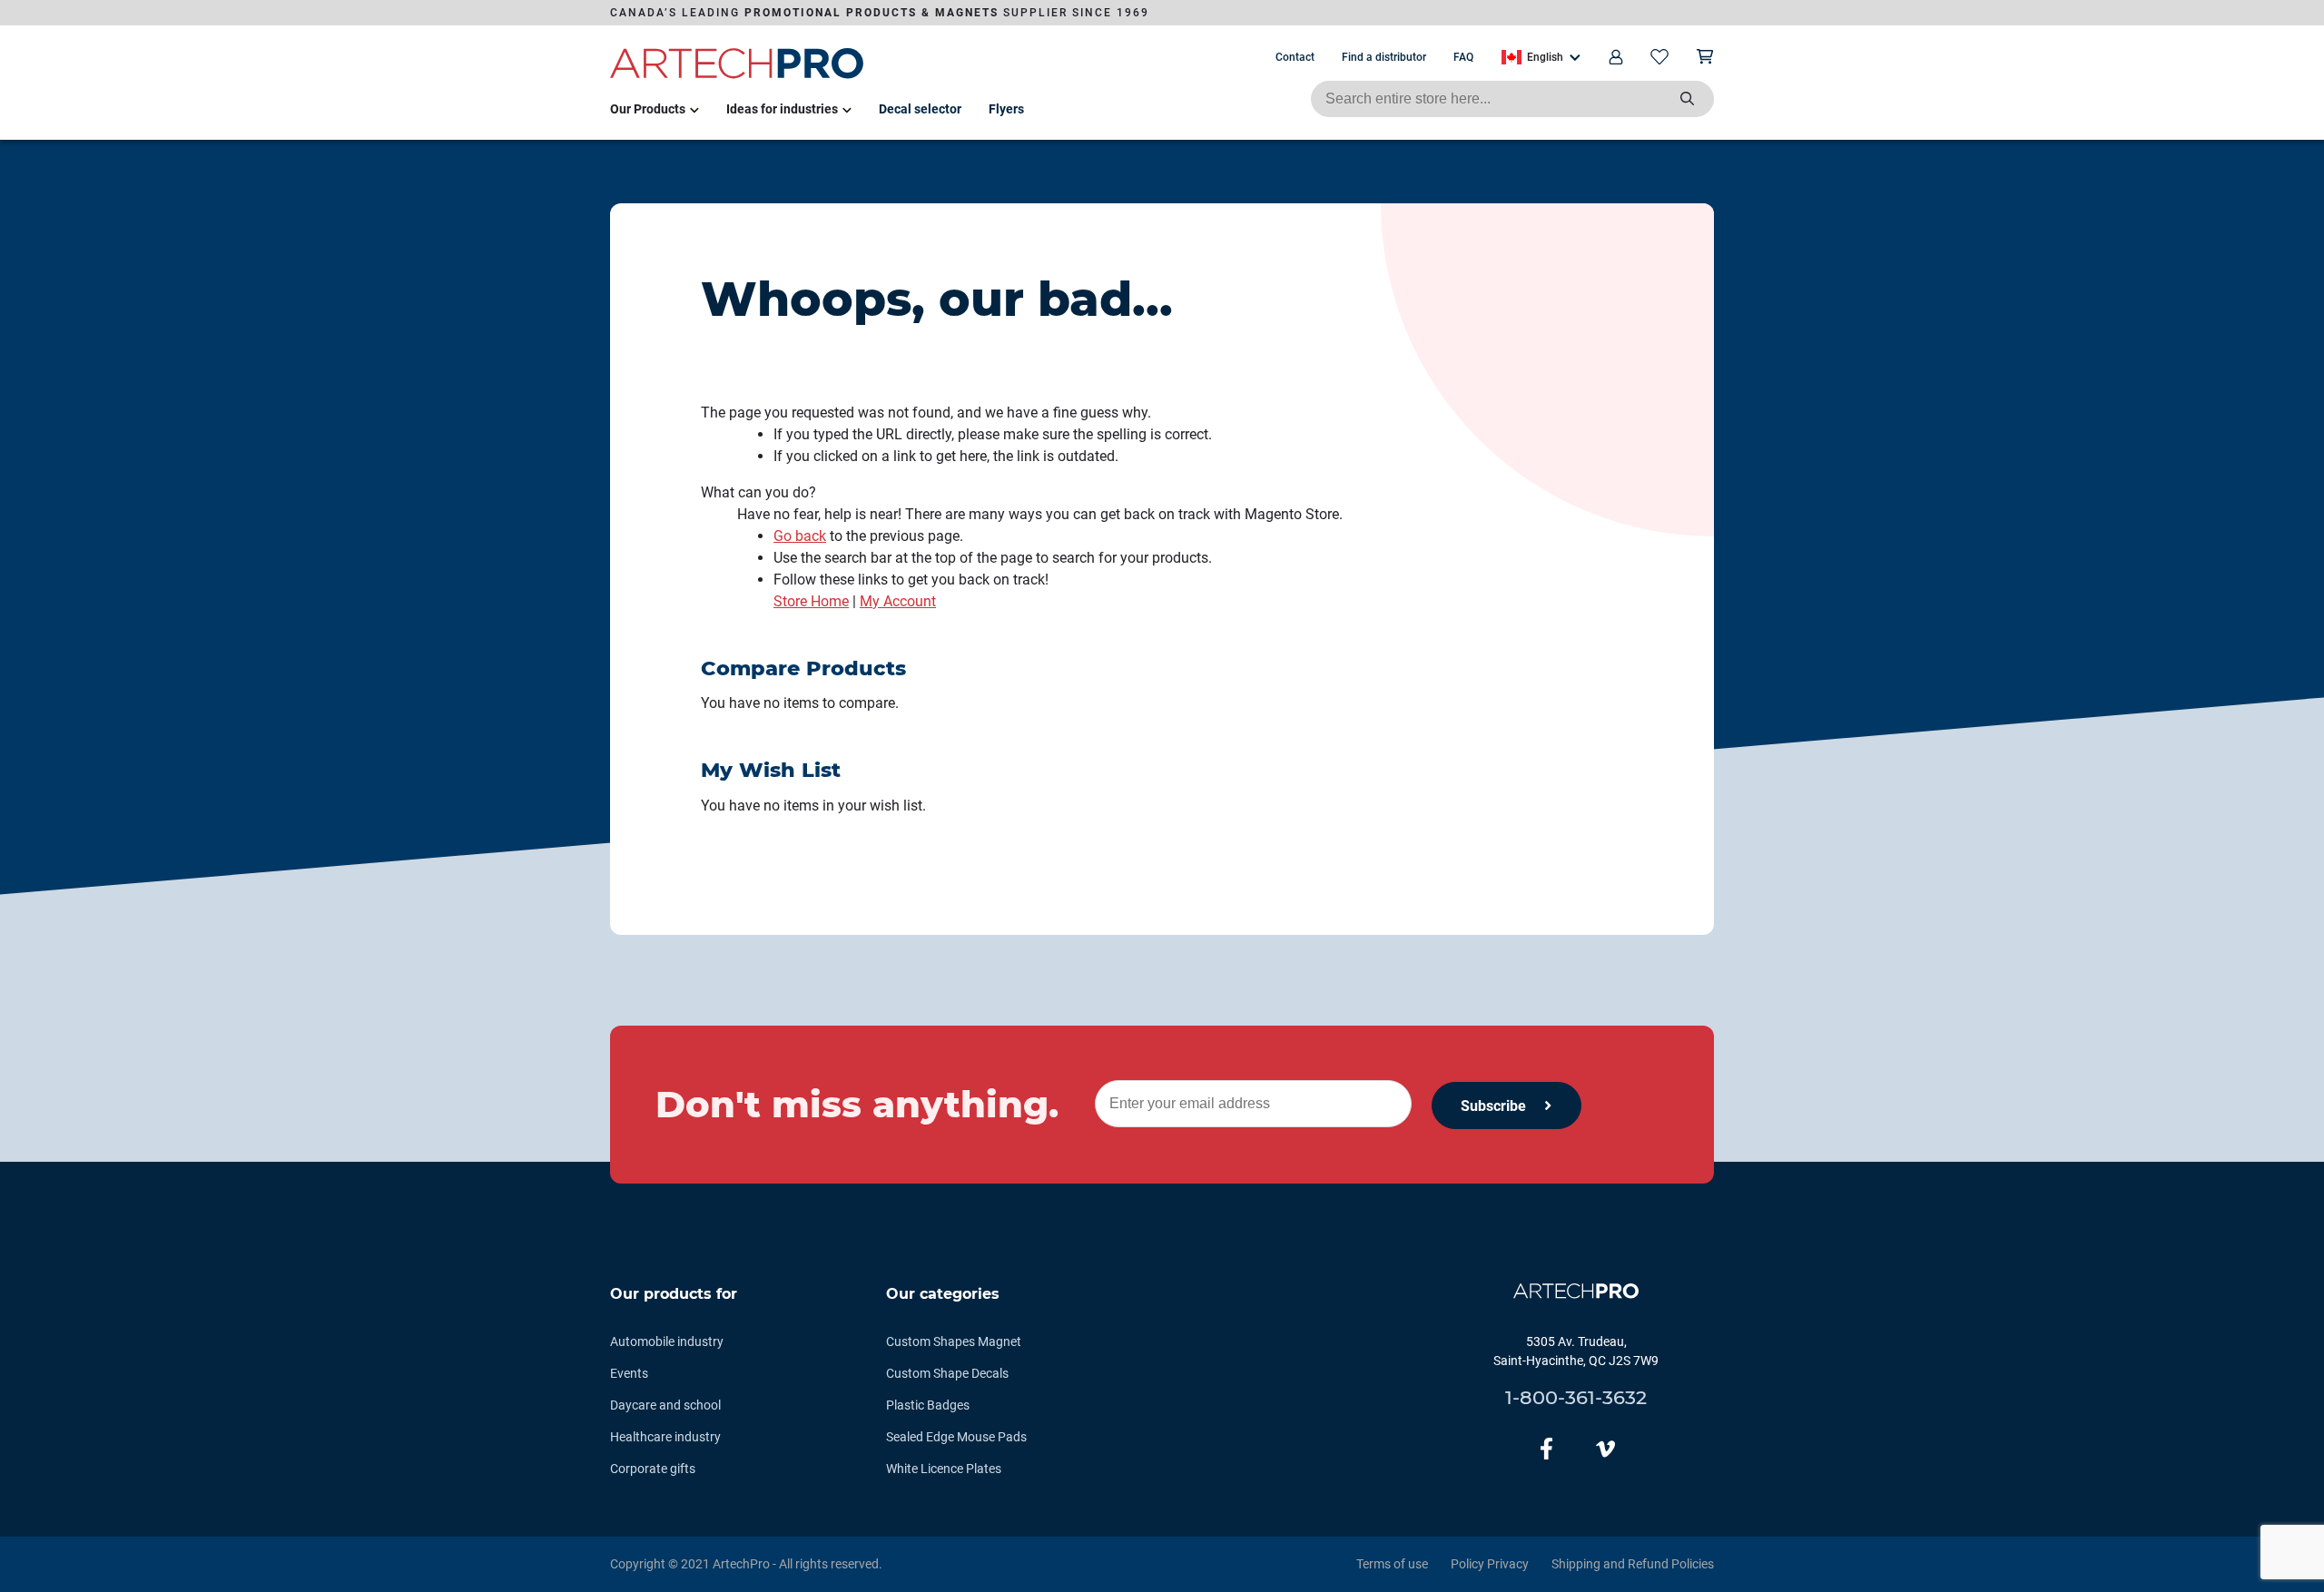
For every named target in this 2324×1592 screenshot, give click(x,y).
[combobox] (1512, 99)
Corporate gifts (653, 1469)
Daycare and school (665, 1405)
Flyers (1006, 109)
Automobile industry (667, 1341)
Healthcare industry (665, 1437)
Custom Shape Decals (947, 1373)
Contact (1295, 57)
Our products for (674, 1294)
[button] (1541, 57)
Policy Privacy (1490, 1564)
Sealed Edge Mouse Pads (956, 1437)
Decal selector (920, 109)
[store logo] (737, 75)
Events (629, 1373)
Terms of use (1392, 1564)
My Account (898, 601)
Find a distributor (1384, 57)
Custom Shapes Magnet (954, 1341)
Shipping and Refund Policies (1633, 1564)
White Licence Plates (944, 1469)
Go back (800, 536)
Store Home (811, 601)
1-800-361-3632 (1576, 1397)
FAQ (1463, 57)
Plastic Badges (928, 1405)
